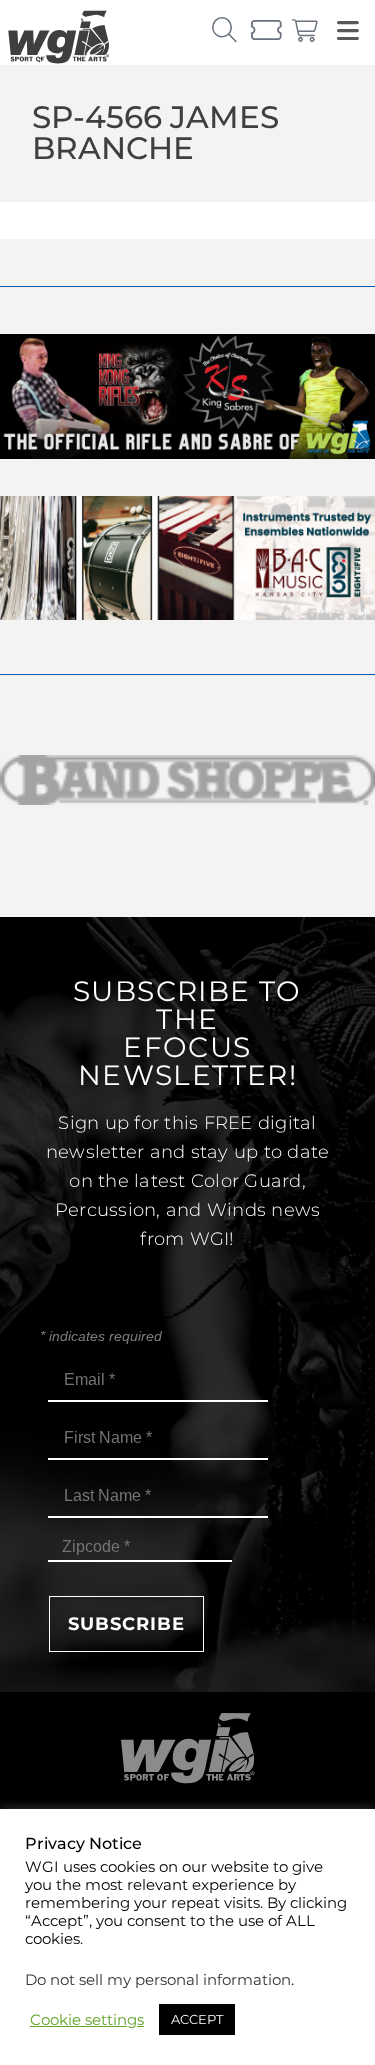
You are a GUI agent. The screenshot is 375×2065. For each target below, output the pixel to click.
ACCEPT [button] (197, 2019)
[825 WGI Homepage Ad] (187, 614)
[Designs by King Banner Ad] (187, 453)
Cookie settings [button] (87, 2020)
